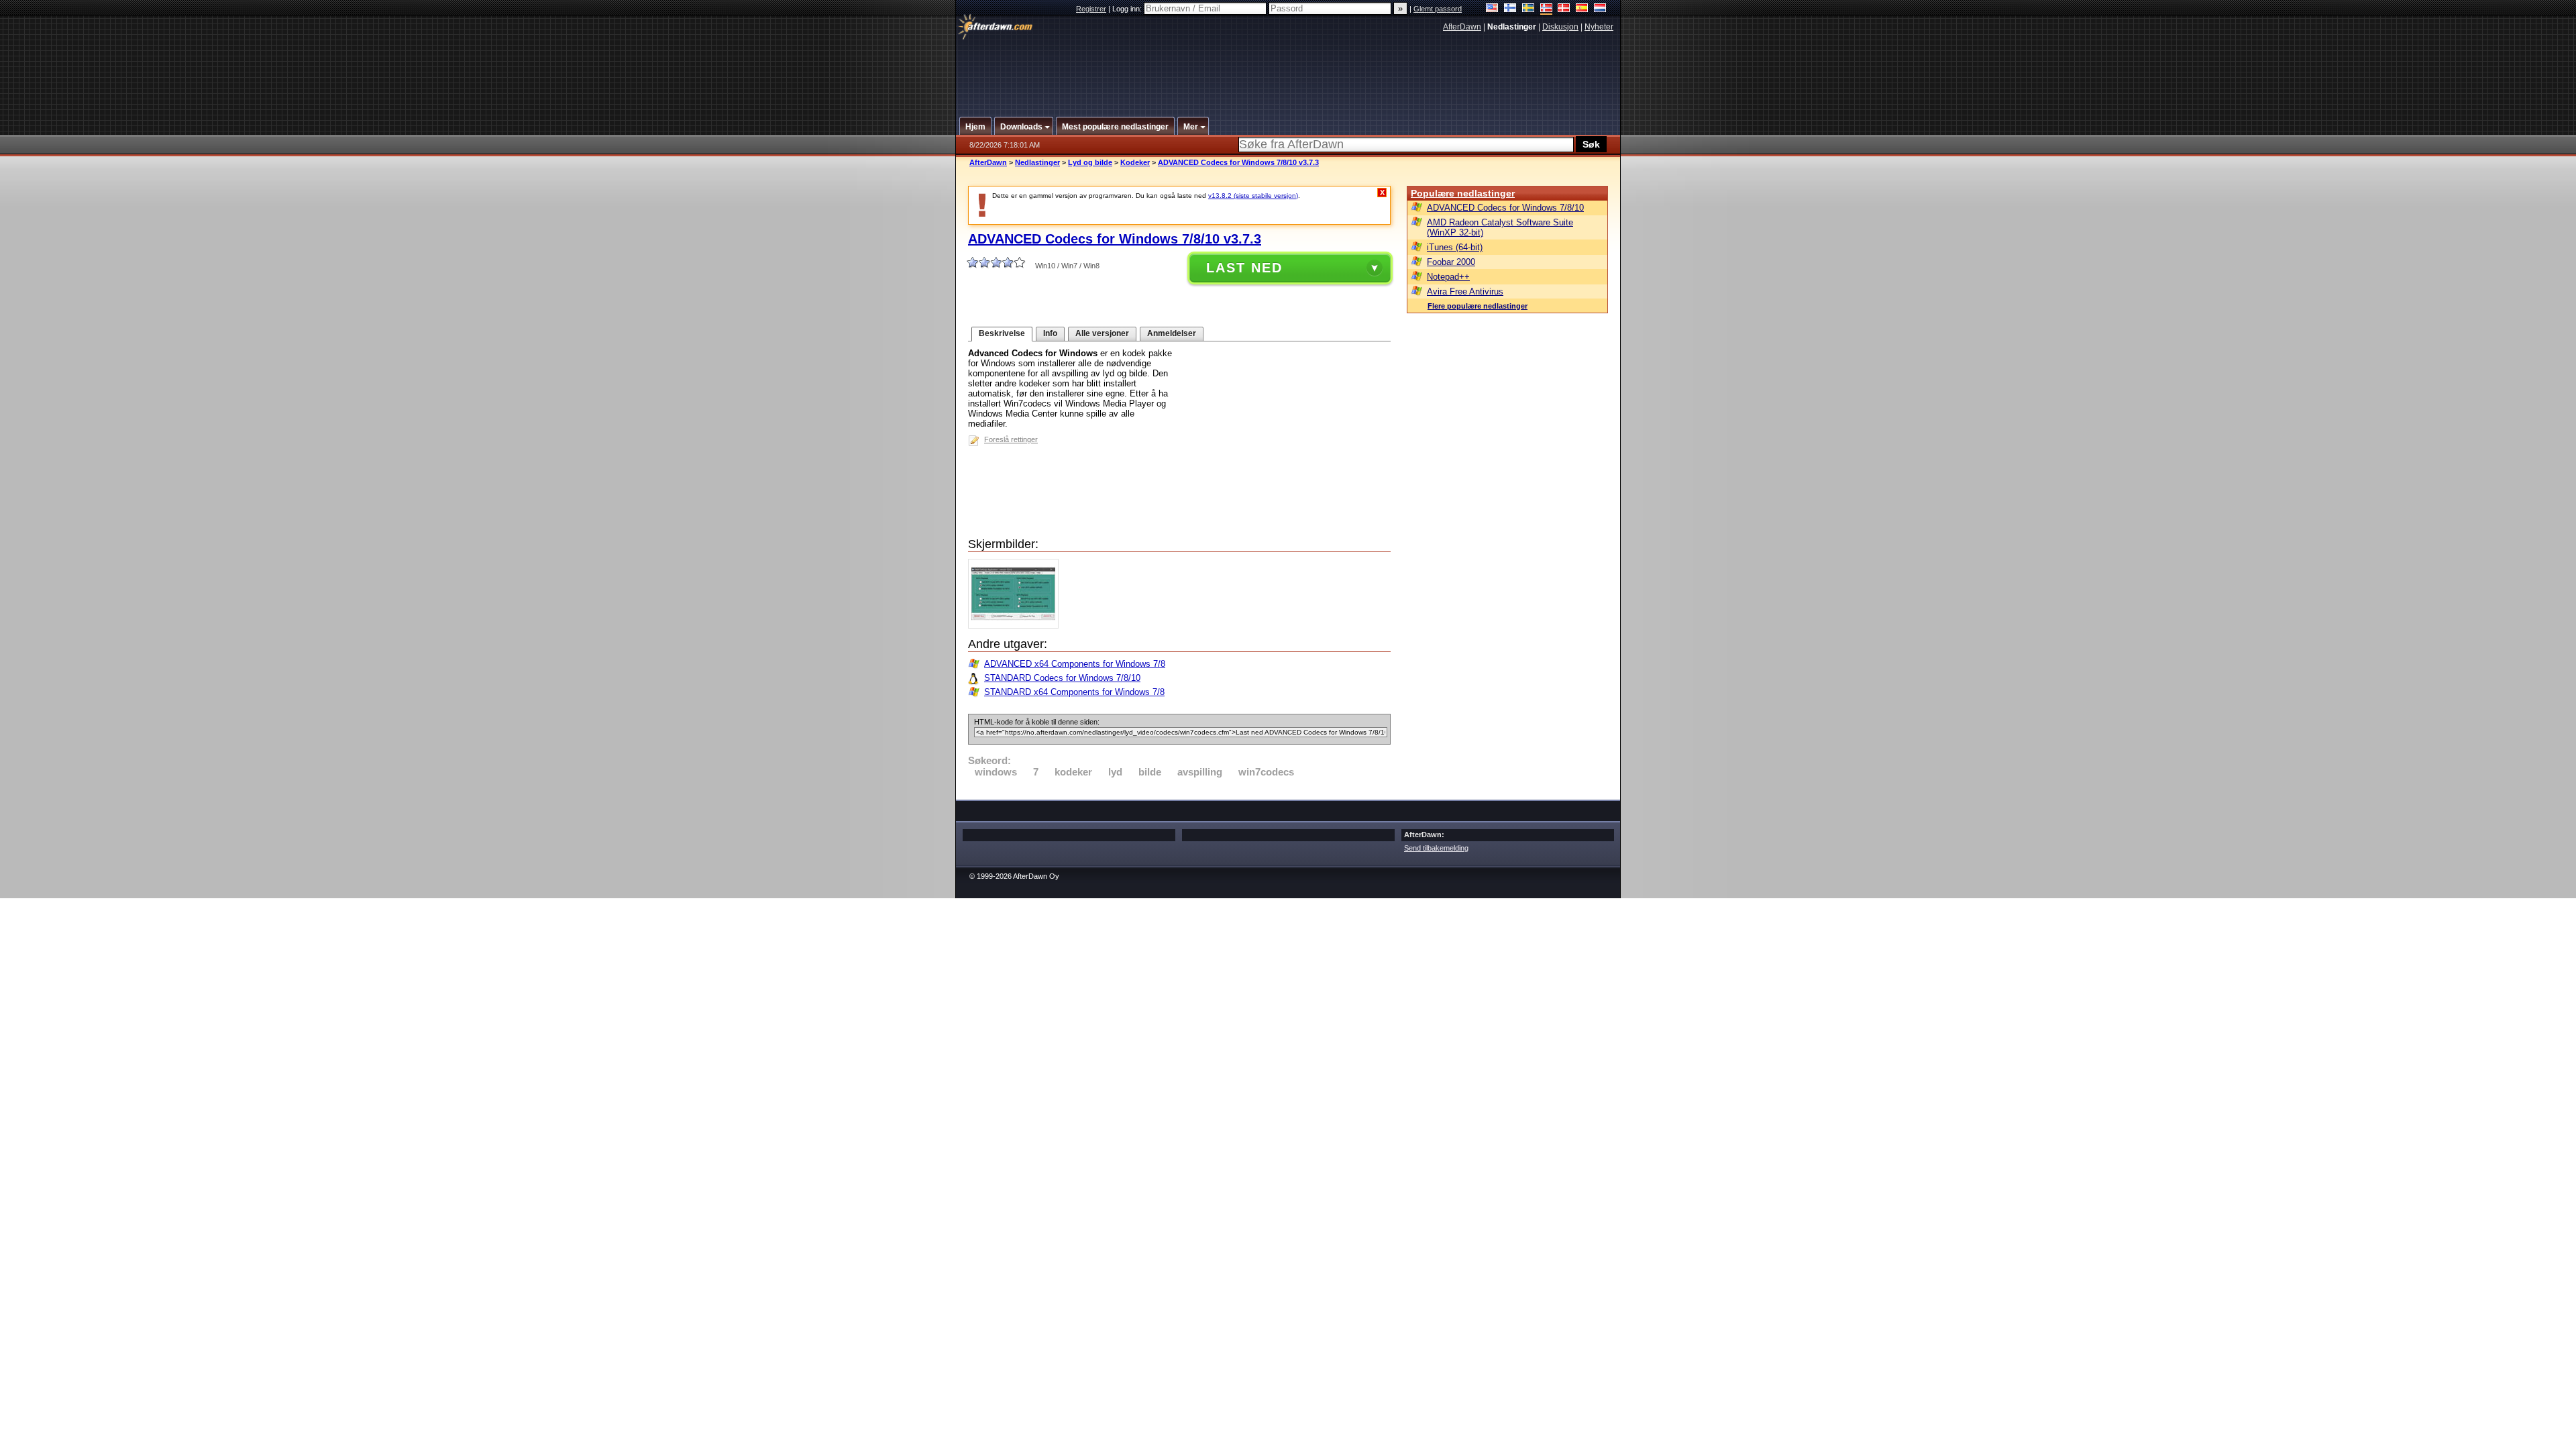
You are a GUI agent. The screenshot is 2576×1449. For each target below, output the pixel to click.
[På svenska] (1528, 9)
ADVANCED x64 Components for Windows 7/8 (1075, 664)
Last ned (1244, 268)
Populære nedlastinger (1463, 193)
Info (1050, 333)
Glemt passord (1438, 9)
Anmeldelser (1172, 333)
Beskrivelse (1002, 333)
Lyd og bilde (1090, 162)
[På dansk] (1564, 9)
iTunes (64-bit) (1455, 247)
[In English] (1492, 9)
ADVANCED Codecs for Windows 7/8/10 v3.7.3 (1238, 162)
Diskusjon (1560, 27)
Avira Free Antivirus (1465, 291)
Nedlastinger (1037, 162)
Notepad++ (1448, 277)
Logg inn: (1128, 9)
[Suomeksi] (1510, 9)
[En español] (1582, 9)
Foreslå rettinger (1011, 439)
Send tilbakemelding (1436, 848)
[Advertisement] (1289, 69)
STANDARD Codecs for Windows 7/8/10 (1062, 678)
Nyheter (1599, 27)
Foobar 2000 (1451, 262)
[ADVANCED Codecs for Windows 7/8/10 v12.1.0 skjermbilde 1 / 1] (1017, 626)
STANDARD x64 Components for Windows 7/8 (1074, 692)
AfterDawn (1462, 27)
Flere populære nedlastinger (1478, 306)
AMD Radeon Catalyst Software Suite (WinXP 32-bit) (1500, 227)
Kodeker (1135, 162)
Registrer (1091, 9)
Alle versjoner (1102, 333)
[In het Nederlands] (1600, 9)
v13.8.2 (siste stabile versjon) (1253, 196)
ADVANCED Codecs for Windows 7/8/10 (1505, 208)
